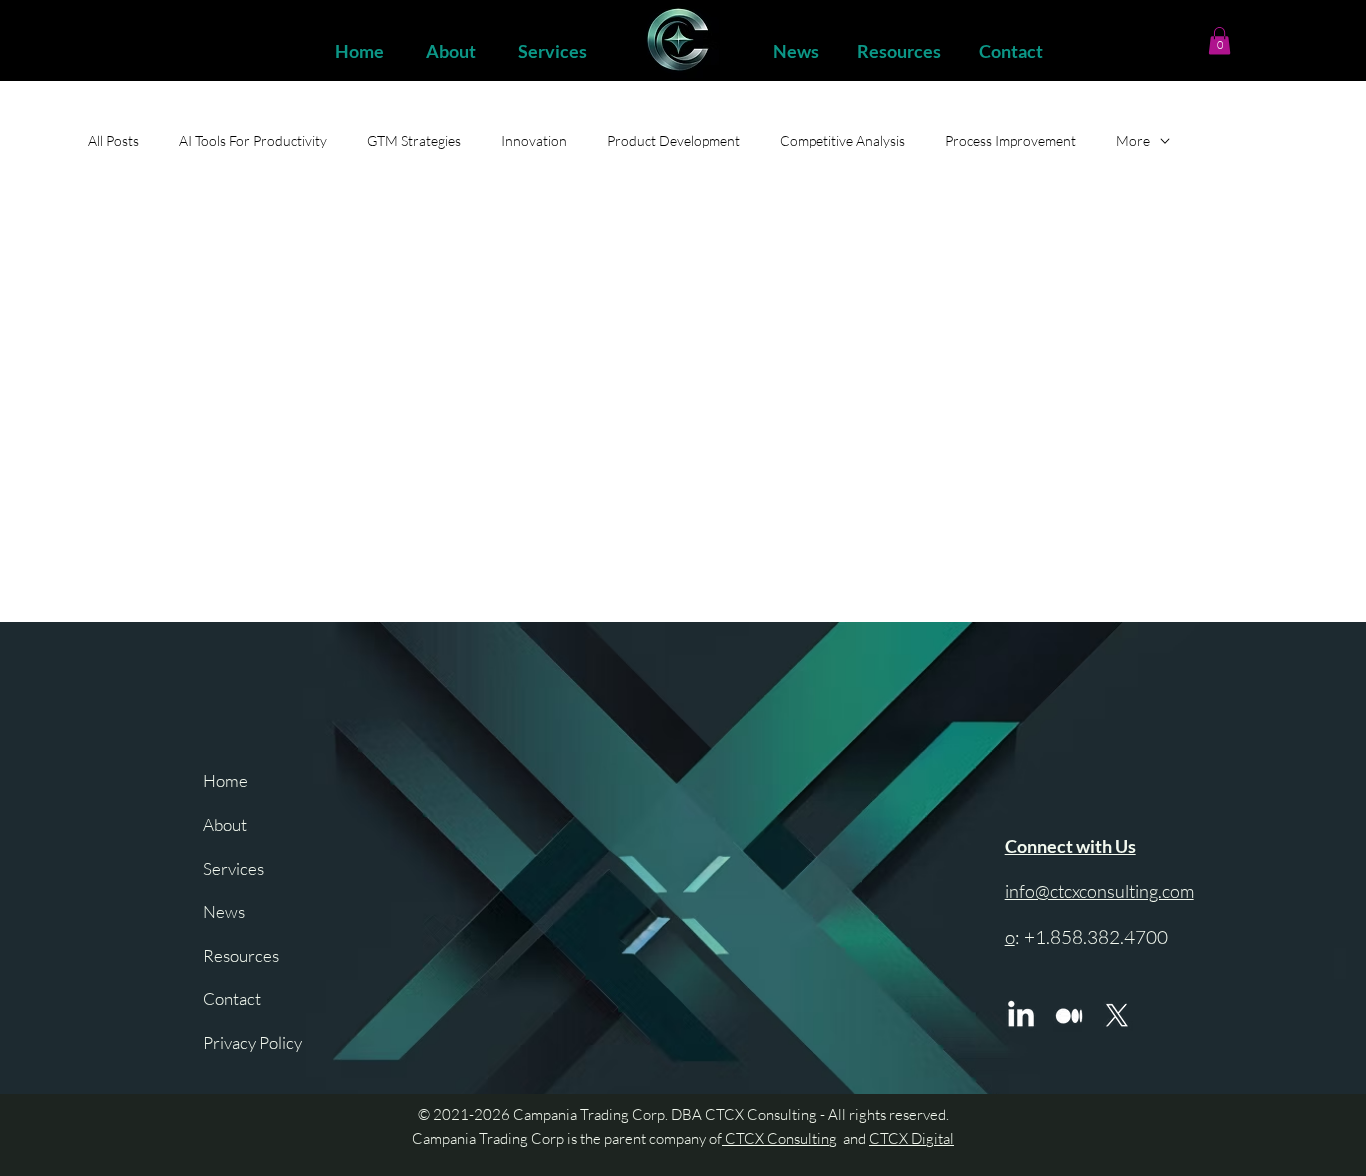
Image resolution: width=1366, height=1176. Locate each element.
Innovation (534, 140)
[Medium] (1069, 1016)
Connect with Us (1070, 846)
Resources (241, 955)
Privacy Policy (252, 1042)
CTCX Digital (911, 1138)
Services (233, 868)
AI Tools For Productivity (253, 140)
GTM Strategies (414, 140)
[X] (1117, 1016)
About (225, 824)
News (224, 911)
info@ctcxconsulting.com (1099, 891)
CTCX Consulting (779, 1138)
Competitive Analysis (842, 140)
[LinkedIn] (1021, 1016)
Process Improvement (1010, 140)
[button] (1219, 40)
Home (225, 780)
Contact (232, 998)
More (1133, 140)
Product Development (673, 140)
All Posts (113, 140)
